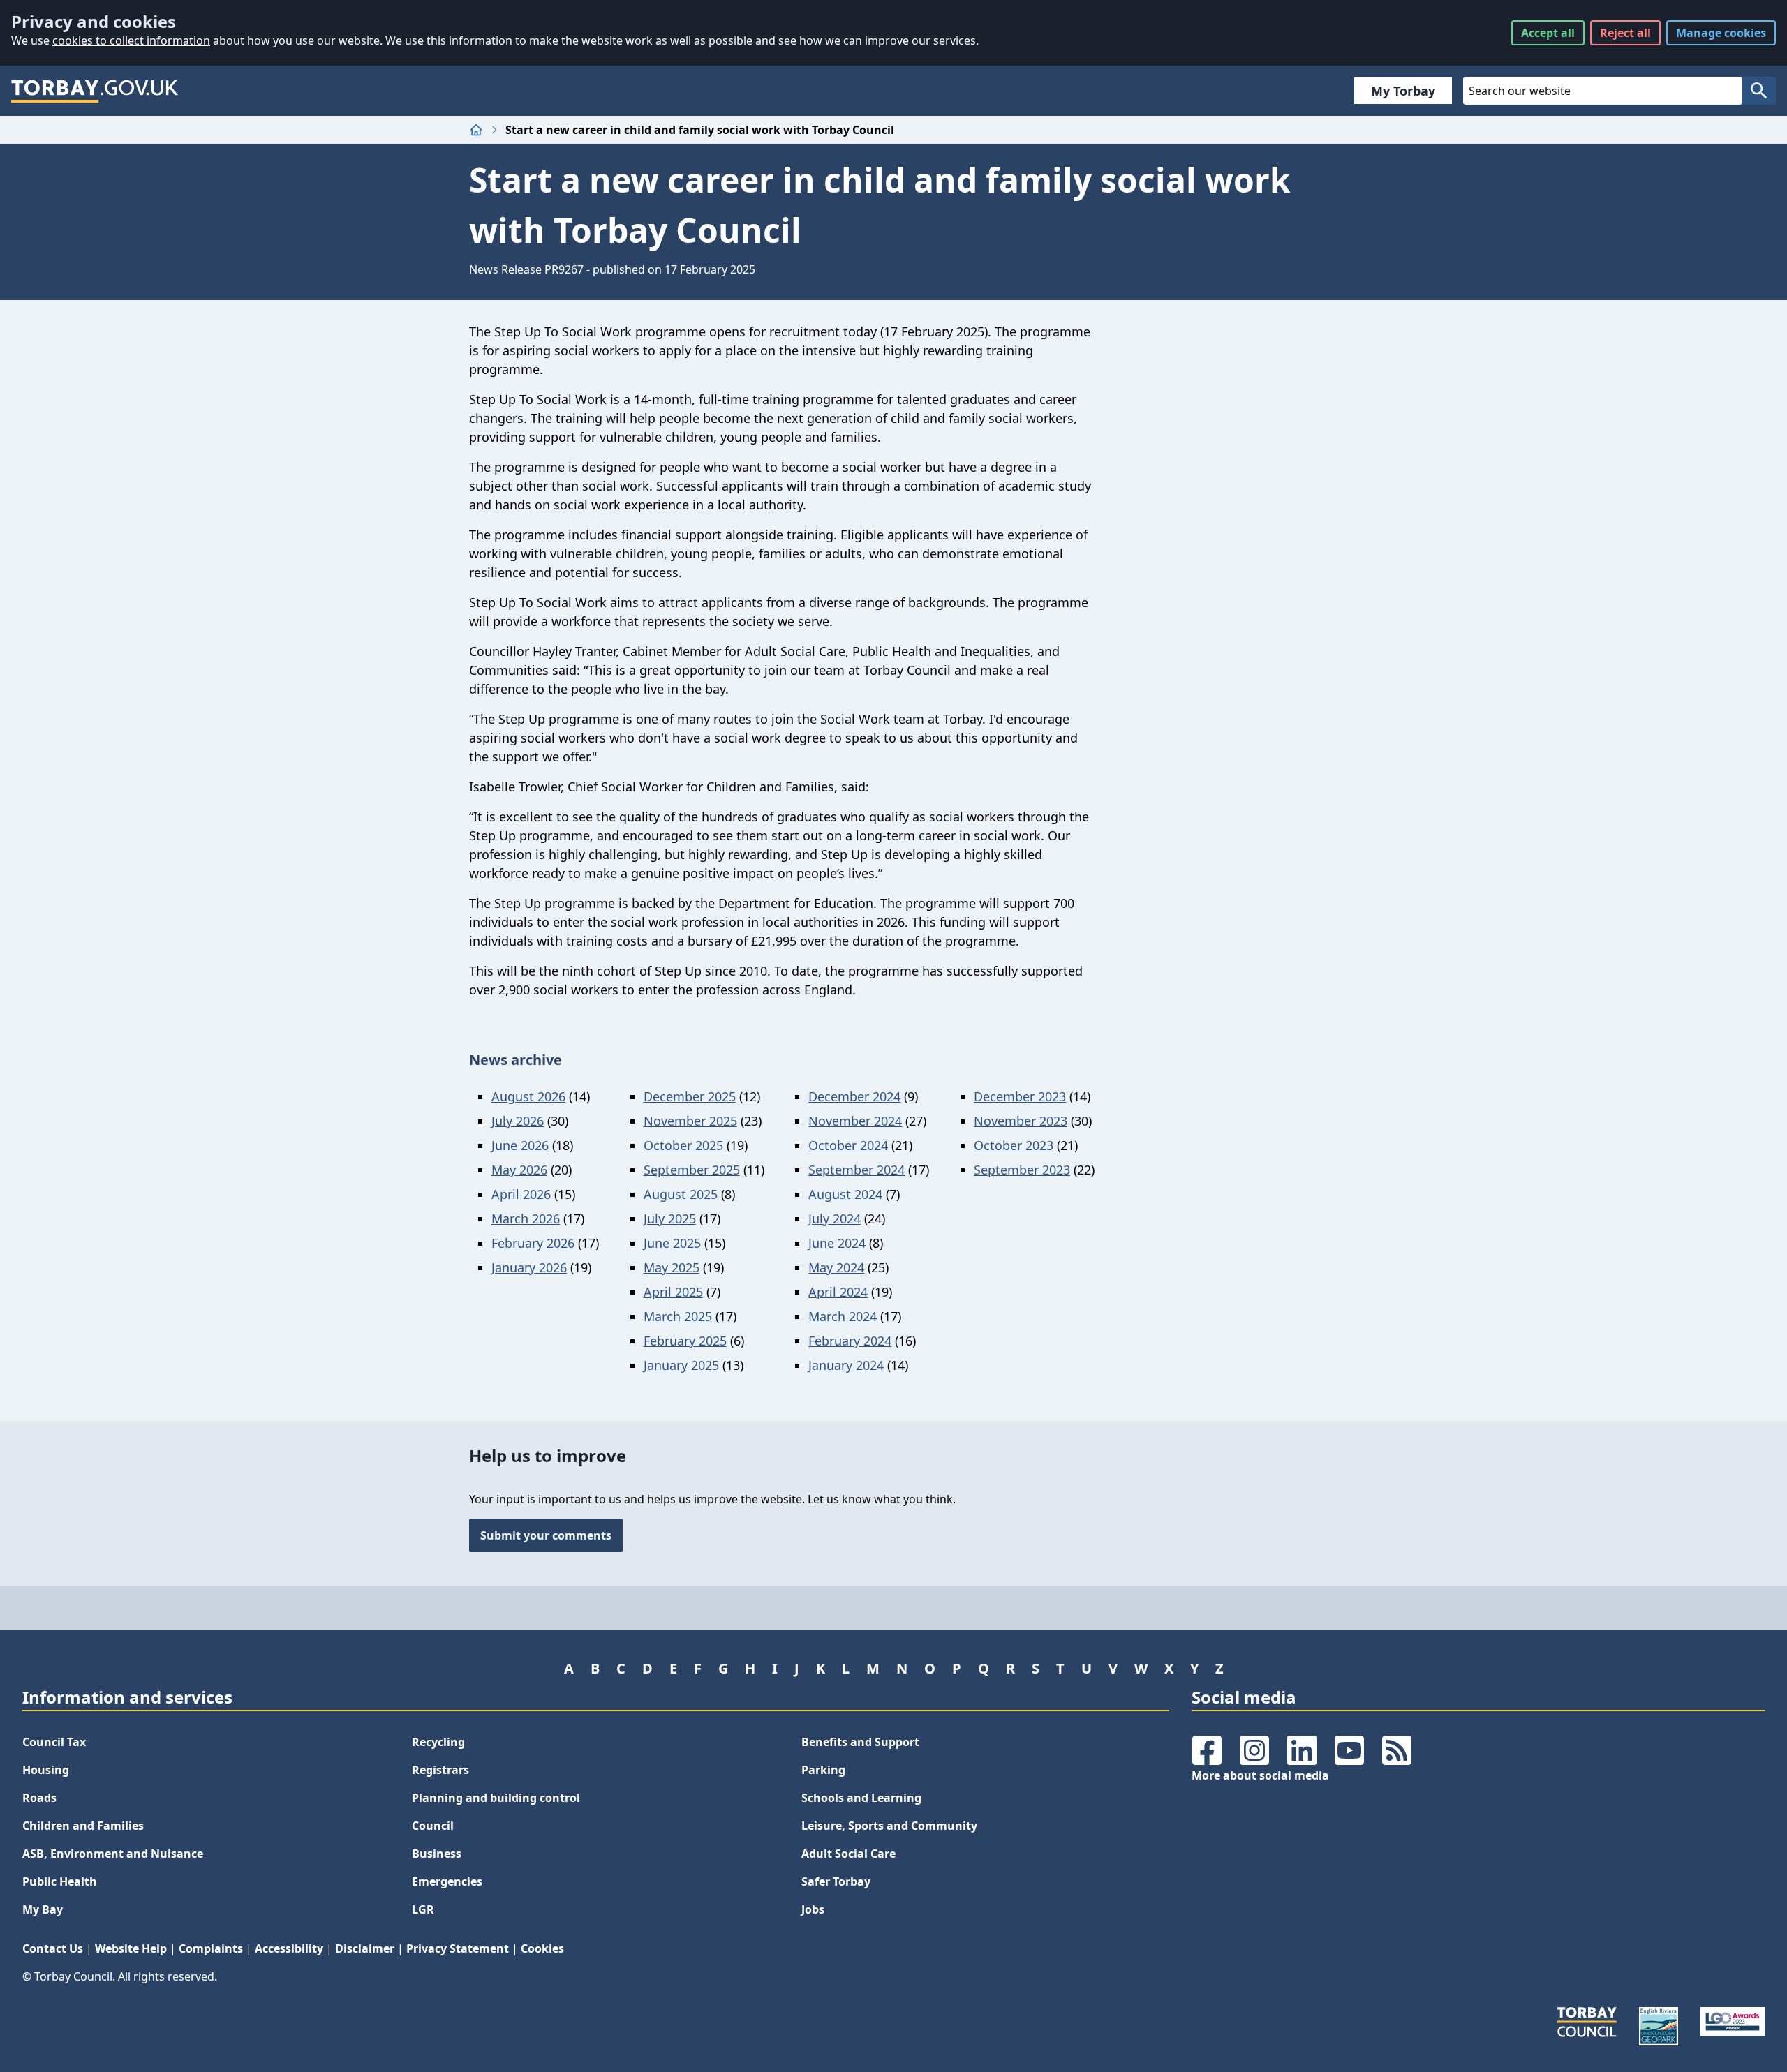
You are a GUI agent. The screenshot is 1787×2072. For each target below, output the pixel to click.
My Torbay (1403, 91)
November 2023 (1021, 1121)
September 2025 (692, 1170)
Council (433, 1826)
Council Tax (54, 1742)
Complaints (211, 1948)
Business (437, 1854)
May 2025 (672, 1267)
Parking (823, 1770)
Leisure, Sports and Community (889, 1826)
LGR (423, 1909)
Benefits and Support (860, 1742)
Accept (1548, 33)
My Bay (43, 1909)
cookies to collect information (131, 40)
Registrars (440, 1770)
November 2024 (855, 1121)
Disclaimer (365, 1948)
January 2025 (681, 1365)
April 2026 (521, 1194)
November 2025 (690, 1121)
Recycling (438, 1742)
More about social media (1260, 1775)
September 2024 (857, 1170)
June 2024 (837, 1243)
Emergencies (447, 1881)
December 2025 (690, 1096)
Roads (39, 1798)
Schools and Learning (861, 1798)
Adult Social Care (848, 1854)
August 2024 (845, 1194)
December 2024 (854, 1096)
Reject (1625, 33)
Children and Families (83, 1826)
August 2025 (681, 1194)
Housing (46, 1770)
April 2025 (673, 1292)
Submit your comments (546, 1535)
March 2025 (678, 1316)
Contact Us (53, 1948)
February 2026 (533, 1243)
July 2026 (518, 1121)
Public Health (60, 1881)
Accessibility (289, 1948)
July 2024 (835, 1218)
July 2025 (670, 1218)
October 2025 (683, 1145)
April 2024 (838, 1292)
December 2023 (1020, 1096)
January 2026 (529, 1267)
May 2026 (519, 1170)
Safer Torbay (836, 1881)
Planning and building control (496, 1798)
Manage (1721, 33)
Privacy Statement (458, 1948)
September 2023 (1022, 1170)
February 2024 (850, 1341)
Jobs (813, 1909)
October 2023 (1014, 1145)
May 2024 (836, 1267)
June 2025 (672, 1243)
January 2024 (846, 1365)
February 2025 (685, 1341)
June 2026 (520, 1145)
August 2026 (528, 1096)
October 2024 (848, 1145)
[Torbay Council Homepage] (95, 91)
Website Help (131, 1948)
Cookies (542, 1948)
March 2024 (843, 1316)
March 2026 (526, 1218)
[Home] (476, 130)
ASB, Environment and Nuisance (113, 1854)
